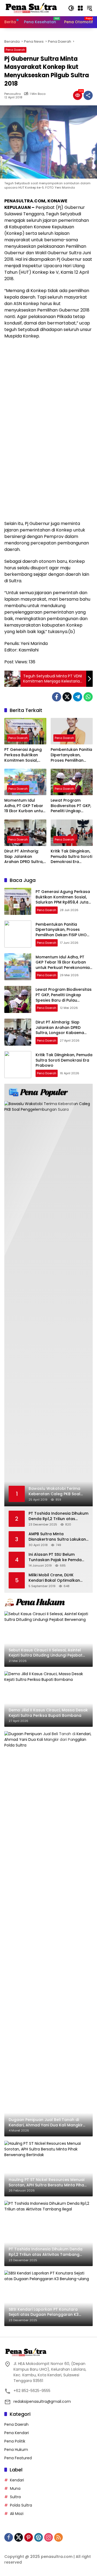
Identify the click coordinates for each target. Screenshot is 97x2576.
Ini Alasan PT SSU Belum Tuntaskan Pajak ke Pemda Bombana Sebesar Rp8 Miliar (57, 1557)
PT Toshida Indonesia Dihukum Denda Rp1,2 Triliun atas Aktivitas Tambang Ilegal (58, 1516)
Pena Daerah (15, 50)
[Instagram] (48, 2537)
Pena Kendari (17, 2433)
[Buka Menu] (80, 8)
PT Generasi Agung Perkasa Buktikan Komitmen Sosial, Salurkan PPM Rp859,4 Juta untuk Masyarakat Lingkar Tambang (24, 755)
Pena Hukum (16, 2450)
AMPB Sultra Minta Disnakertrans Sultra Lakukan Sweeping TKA (57, 1537)
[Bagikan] (88, 95)
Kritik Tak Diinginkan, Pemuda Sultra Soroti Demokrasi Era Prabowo (71, 857)
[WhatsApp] (88, 697)
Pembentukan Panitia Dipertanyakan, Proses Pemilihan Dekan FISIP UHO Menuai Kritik (71, 755)
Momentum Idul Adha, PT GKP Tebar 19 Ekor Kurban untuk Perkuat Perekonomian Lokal (25, 806)
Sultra (15, 2497)
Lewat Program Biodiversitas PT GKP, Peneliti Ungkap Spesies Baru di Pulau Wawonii (71, 806)
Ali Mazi (17, 2514)
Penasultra (13, 94)
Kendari (17, 2480)
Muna (15, 2488)
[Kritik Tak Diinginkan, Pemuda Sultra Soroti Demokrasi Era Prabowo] (72, 833)
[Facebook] (57, 697)
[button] (71, 8)
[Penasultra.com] (31, 8)
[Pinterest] (29, 2537)
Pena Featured (18, 2458)
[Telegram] (78, 697)
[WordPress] (39, 2537)
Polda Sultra (21, 2505)
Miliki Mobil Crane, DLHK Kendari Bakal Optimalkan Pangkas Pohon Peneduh (54, 1578)
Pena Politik (15, 2441)
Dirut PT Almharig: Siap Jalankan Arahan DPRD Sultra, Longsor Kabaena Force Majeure (24, 857)
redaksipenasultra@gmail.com (42, 2401)
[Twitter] (67, 697)
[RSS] (58, 2537)
